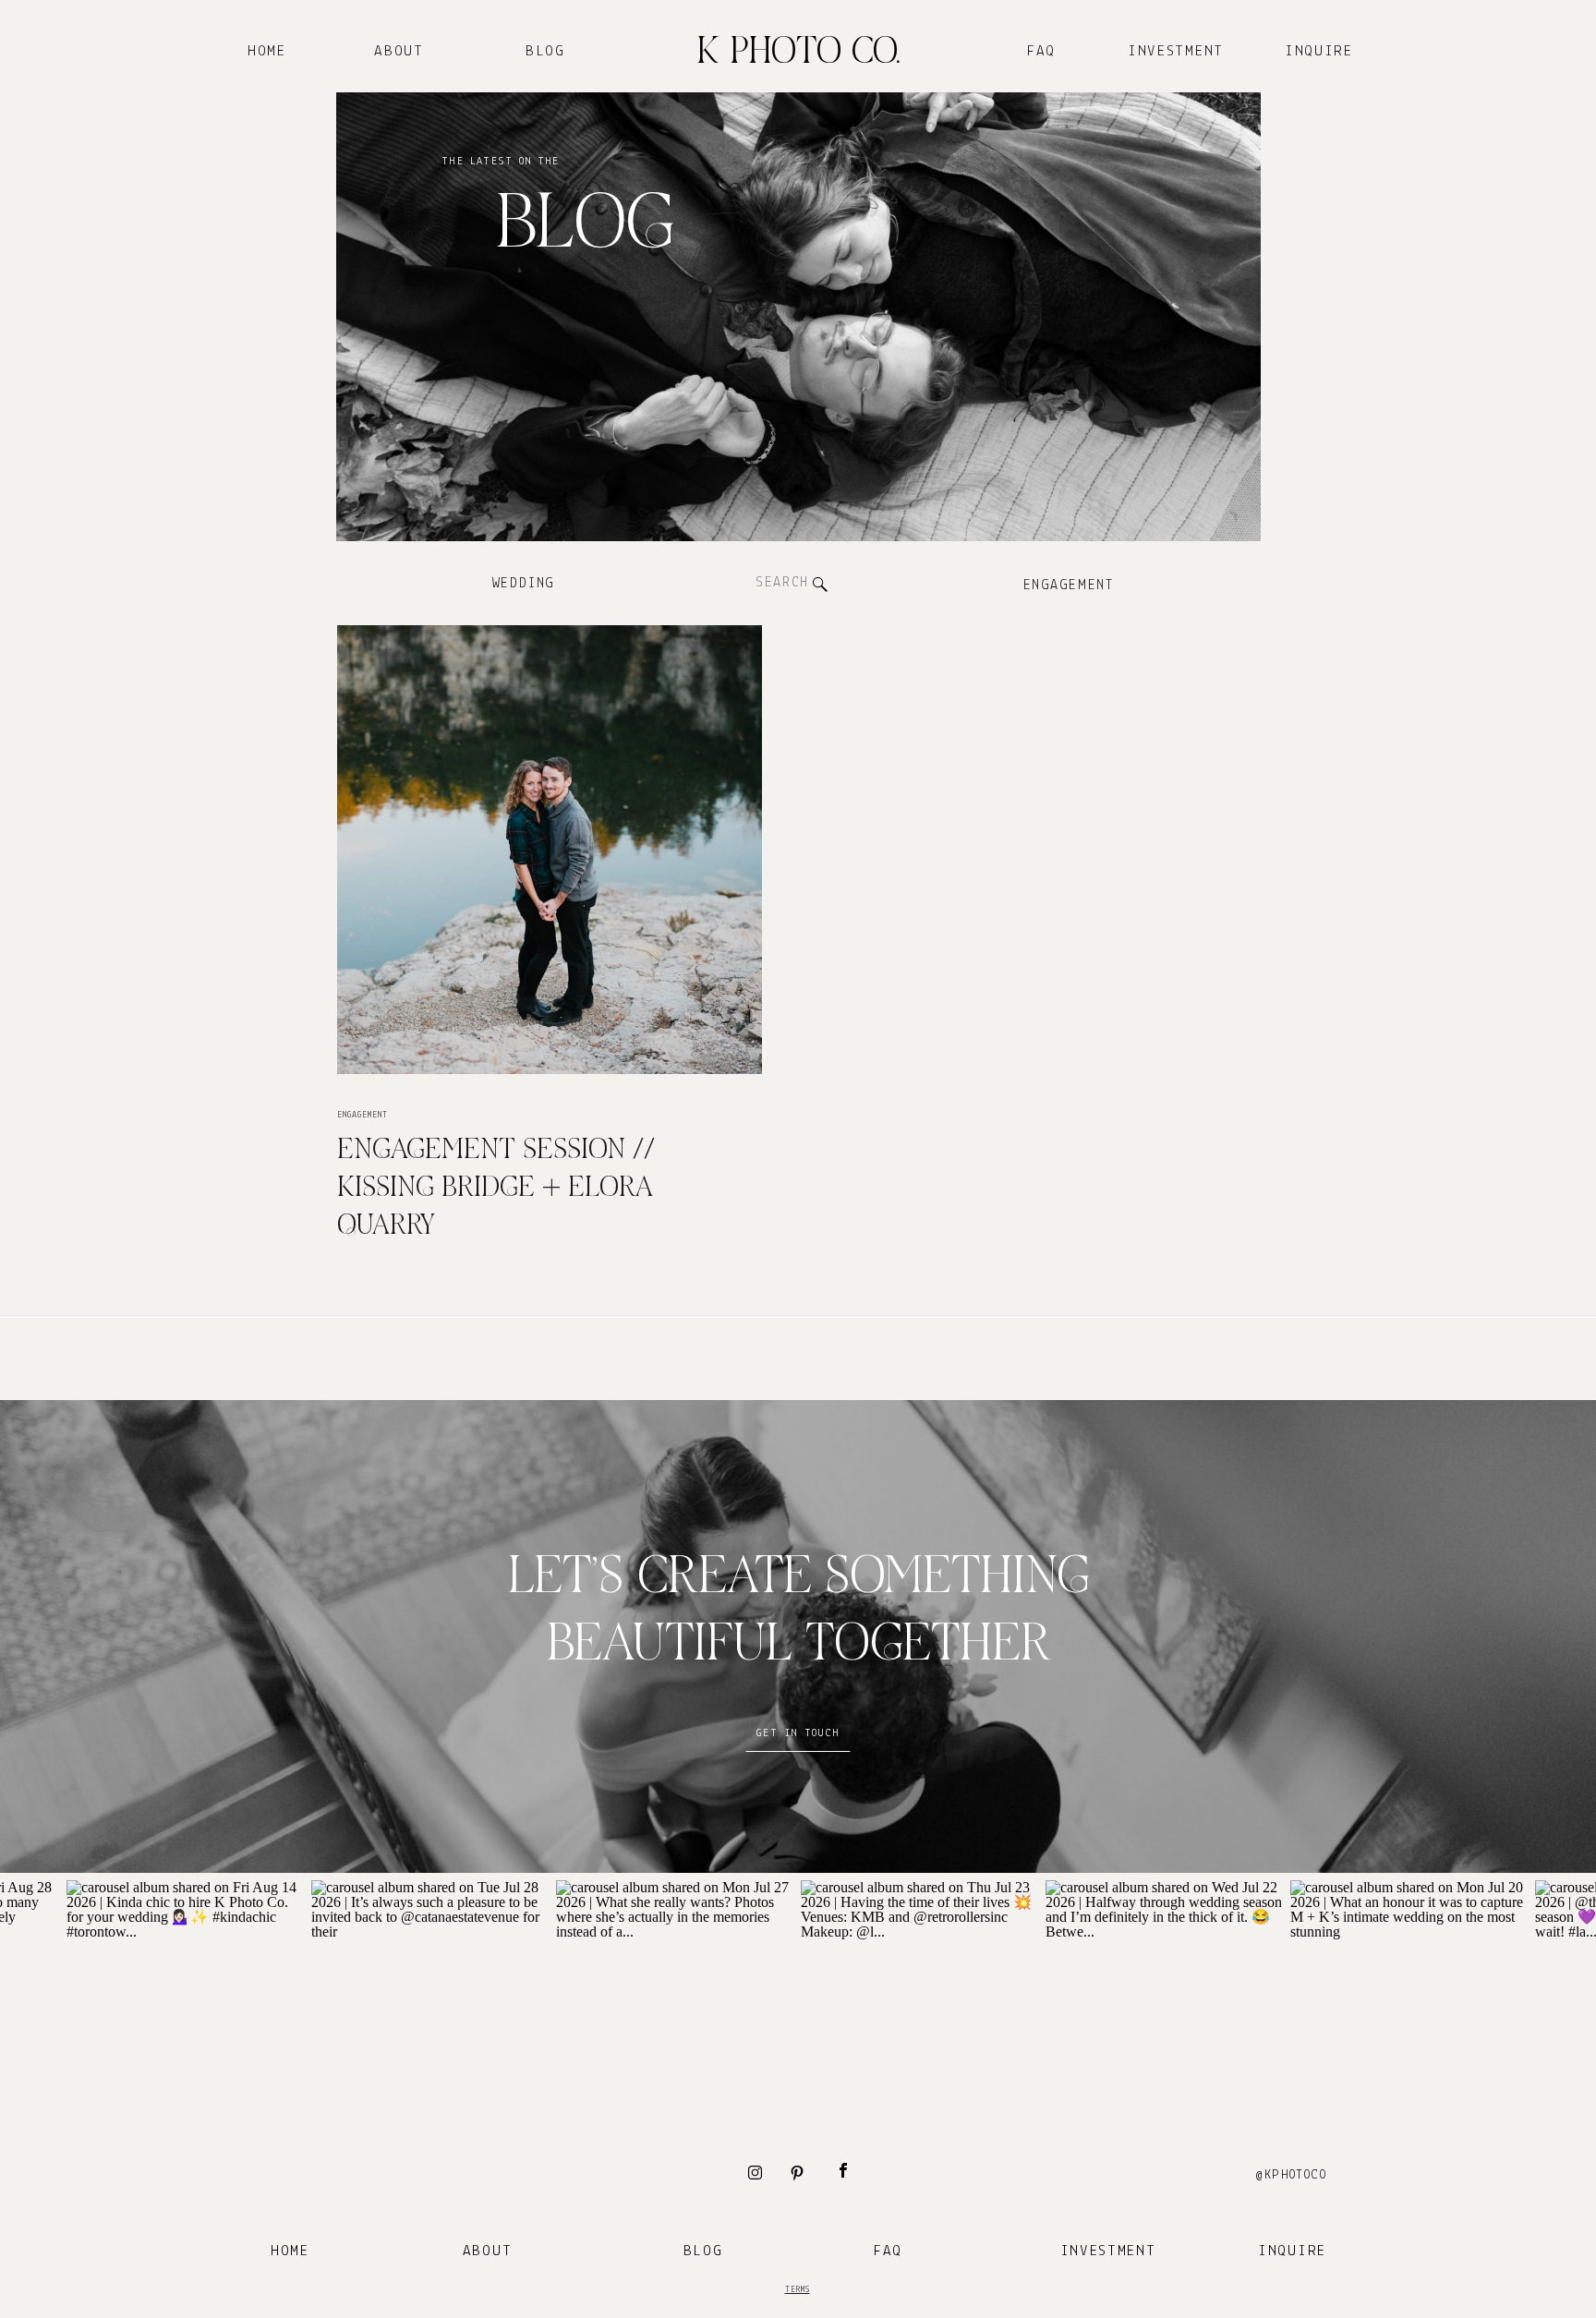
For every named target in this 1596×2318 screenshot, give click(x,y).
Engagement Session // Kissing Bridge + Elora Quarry (496, 1189)
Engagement (363, 1115)
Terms (798, 2290)
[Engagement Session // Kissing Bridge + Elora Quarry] (550, 850)
